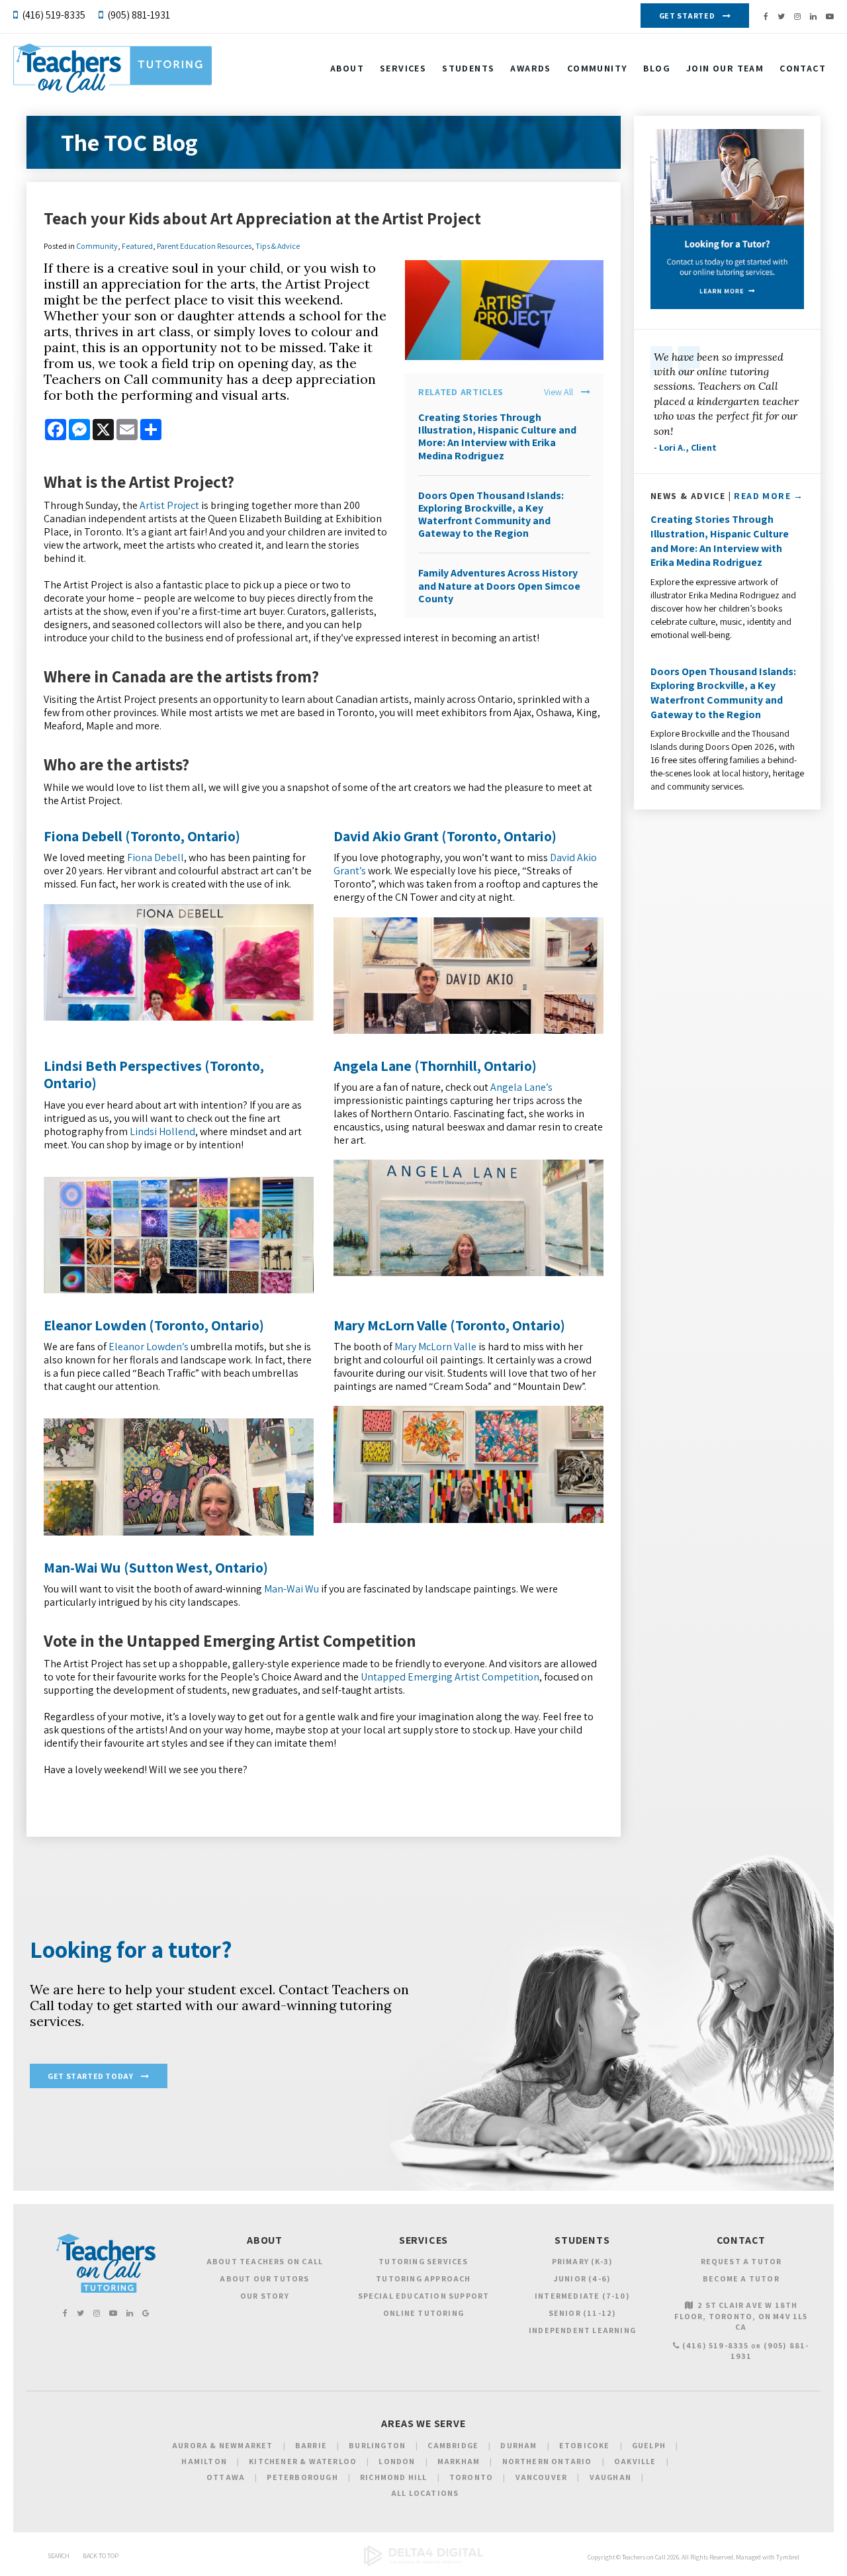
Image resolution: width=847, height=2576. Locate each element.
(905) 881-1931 (139, 15)
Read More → (769, 496)
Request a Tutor (741, 2261)
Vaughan (610, 2477)
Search (59, 2556)
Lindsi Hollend (162, 1131)
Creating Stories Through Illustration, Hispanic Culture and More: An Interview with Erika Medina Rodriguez (497, 437)
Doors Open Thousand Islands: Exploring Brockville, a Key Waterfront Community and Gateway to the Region (491, 515)
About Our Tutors (264, 2278)
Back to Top (101, 2556)
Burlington (377, 2445)
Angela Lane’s (521, 1087)
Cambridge (453, 2445)
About (347, 68)
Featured (137, 246)
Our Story (265, 2296)
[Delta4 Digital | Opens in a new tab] (423, 2564)
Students (468, 68)
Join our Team (725, 68)
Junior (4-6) (582, 2278)
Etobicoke (585, 2445)
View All (558, 392)
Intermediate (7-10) (582, 2296)
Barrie (311, 2445)
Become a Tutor (741, 2278)
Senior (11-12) (583, 2313)
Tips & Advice (278, 246)
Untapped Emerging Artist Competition (450, 1677)
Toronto (471, 2477)
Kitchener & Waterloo (303, 2461)
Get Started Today (90, 2076)
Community (598, 68)
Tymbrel (788, 2557)
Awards (530, 68)
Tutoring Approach (423, 2278)
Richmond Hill (394, 2477)
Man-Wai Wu (291, 1589)
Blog (657, 68)
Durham (518, 2445)
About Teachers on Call (265, 2261)
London (397, 2461)
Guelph (649, 2445)
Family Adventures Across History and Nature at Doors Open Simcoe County (499, 585)
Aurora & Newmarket (223, 2445)
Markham (459, 2461)
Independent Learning (582, 2330)
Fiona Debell (156, 857)
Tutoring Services (423, 2261)
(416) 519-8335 (54, 15)
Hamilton (204, 2461)
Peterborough (302, 2477)
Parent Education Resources (204, 246)
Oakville (635, 2461)
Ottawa (226, 2477)
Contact (803, 68)
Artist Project (169, 505)
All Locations (425, 2493)
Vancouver (542, 2477)
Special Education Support (424, 2296)
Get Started (687, 16)
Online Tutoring (423, 2313)
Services (403, 68)
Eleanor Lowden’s (149, 1347)
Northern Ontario (547, 2461)
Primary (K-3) (583, 2261)
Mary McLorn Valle (435, 1347)
